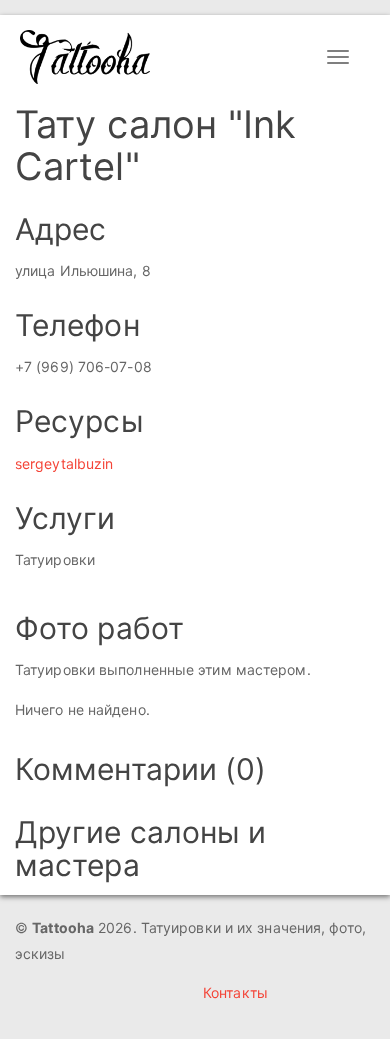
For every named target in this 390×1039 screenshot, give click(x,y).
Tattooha (86, 57)
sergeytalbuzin (64, 463)
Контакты (235, 992)
